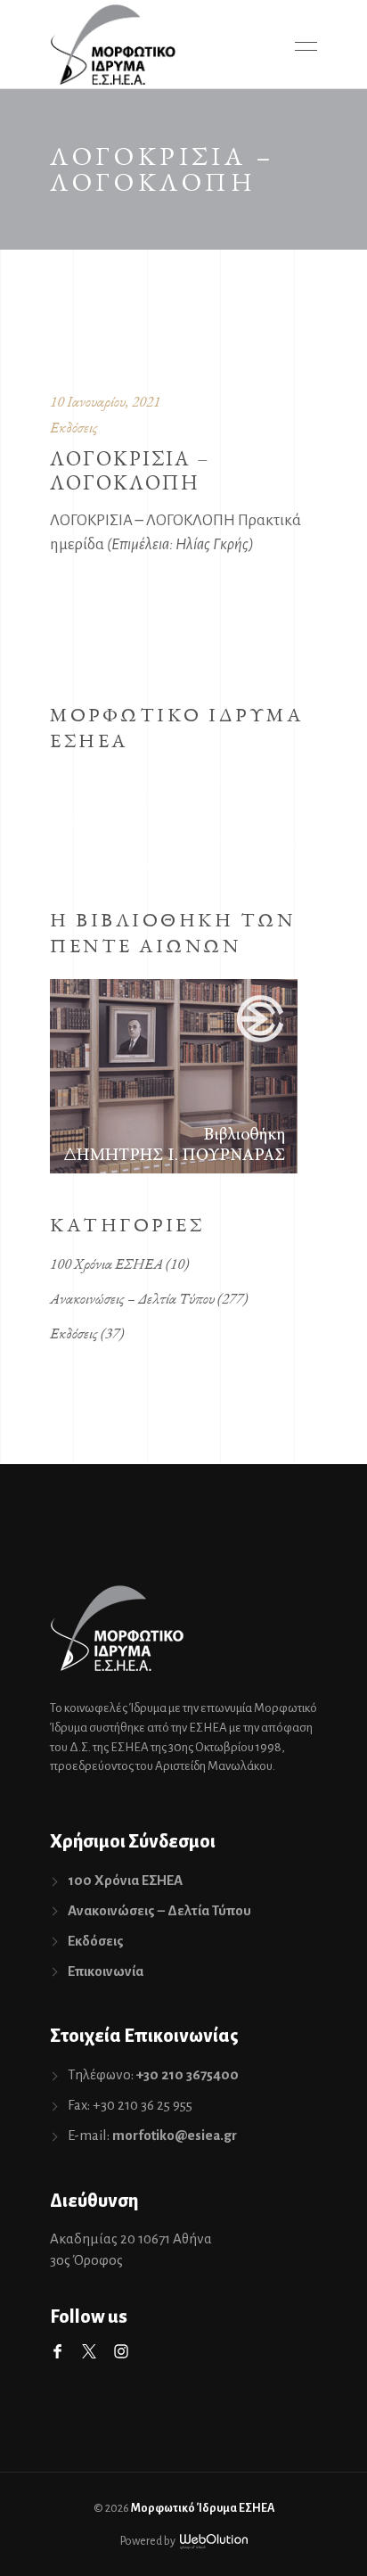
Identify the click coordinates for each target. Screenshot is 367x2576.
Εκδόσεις (74, 427)
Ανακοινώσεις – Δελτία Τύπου (132, 1298)
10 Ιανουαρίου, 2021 (105, 401)
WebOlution (214, 2542)
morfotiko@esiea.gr (175, 2135)
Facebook (57, 2351)
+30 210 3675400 (188, 2074)
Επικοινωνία (106, 1971)
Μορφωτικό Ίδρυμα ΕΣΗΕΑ (203, 2508)
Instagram (121, 2351)
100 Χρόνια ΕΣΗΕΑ (106, 1263)
